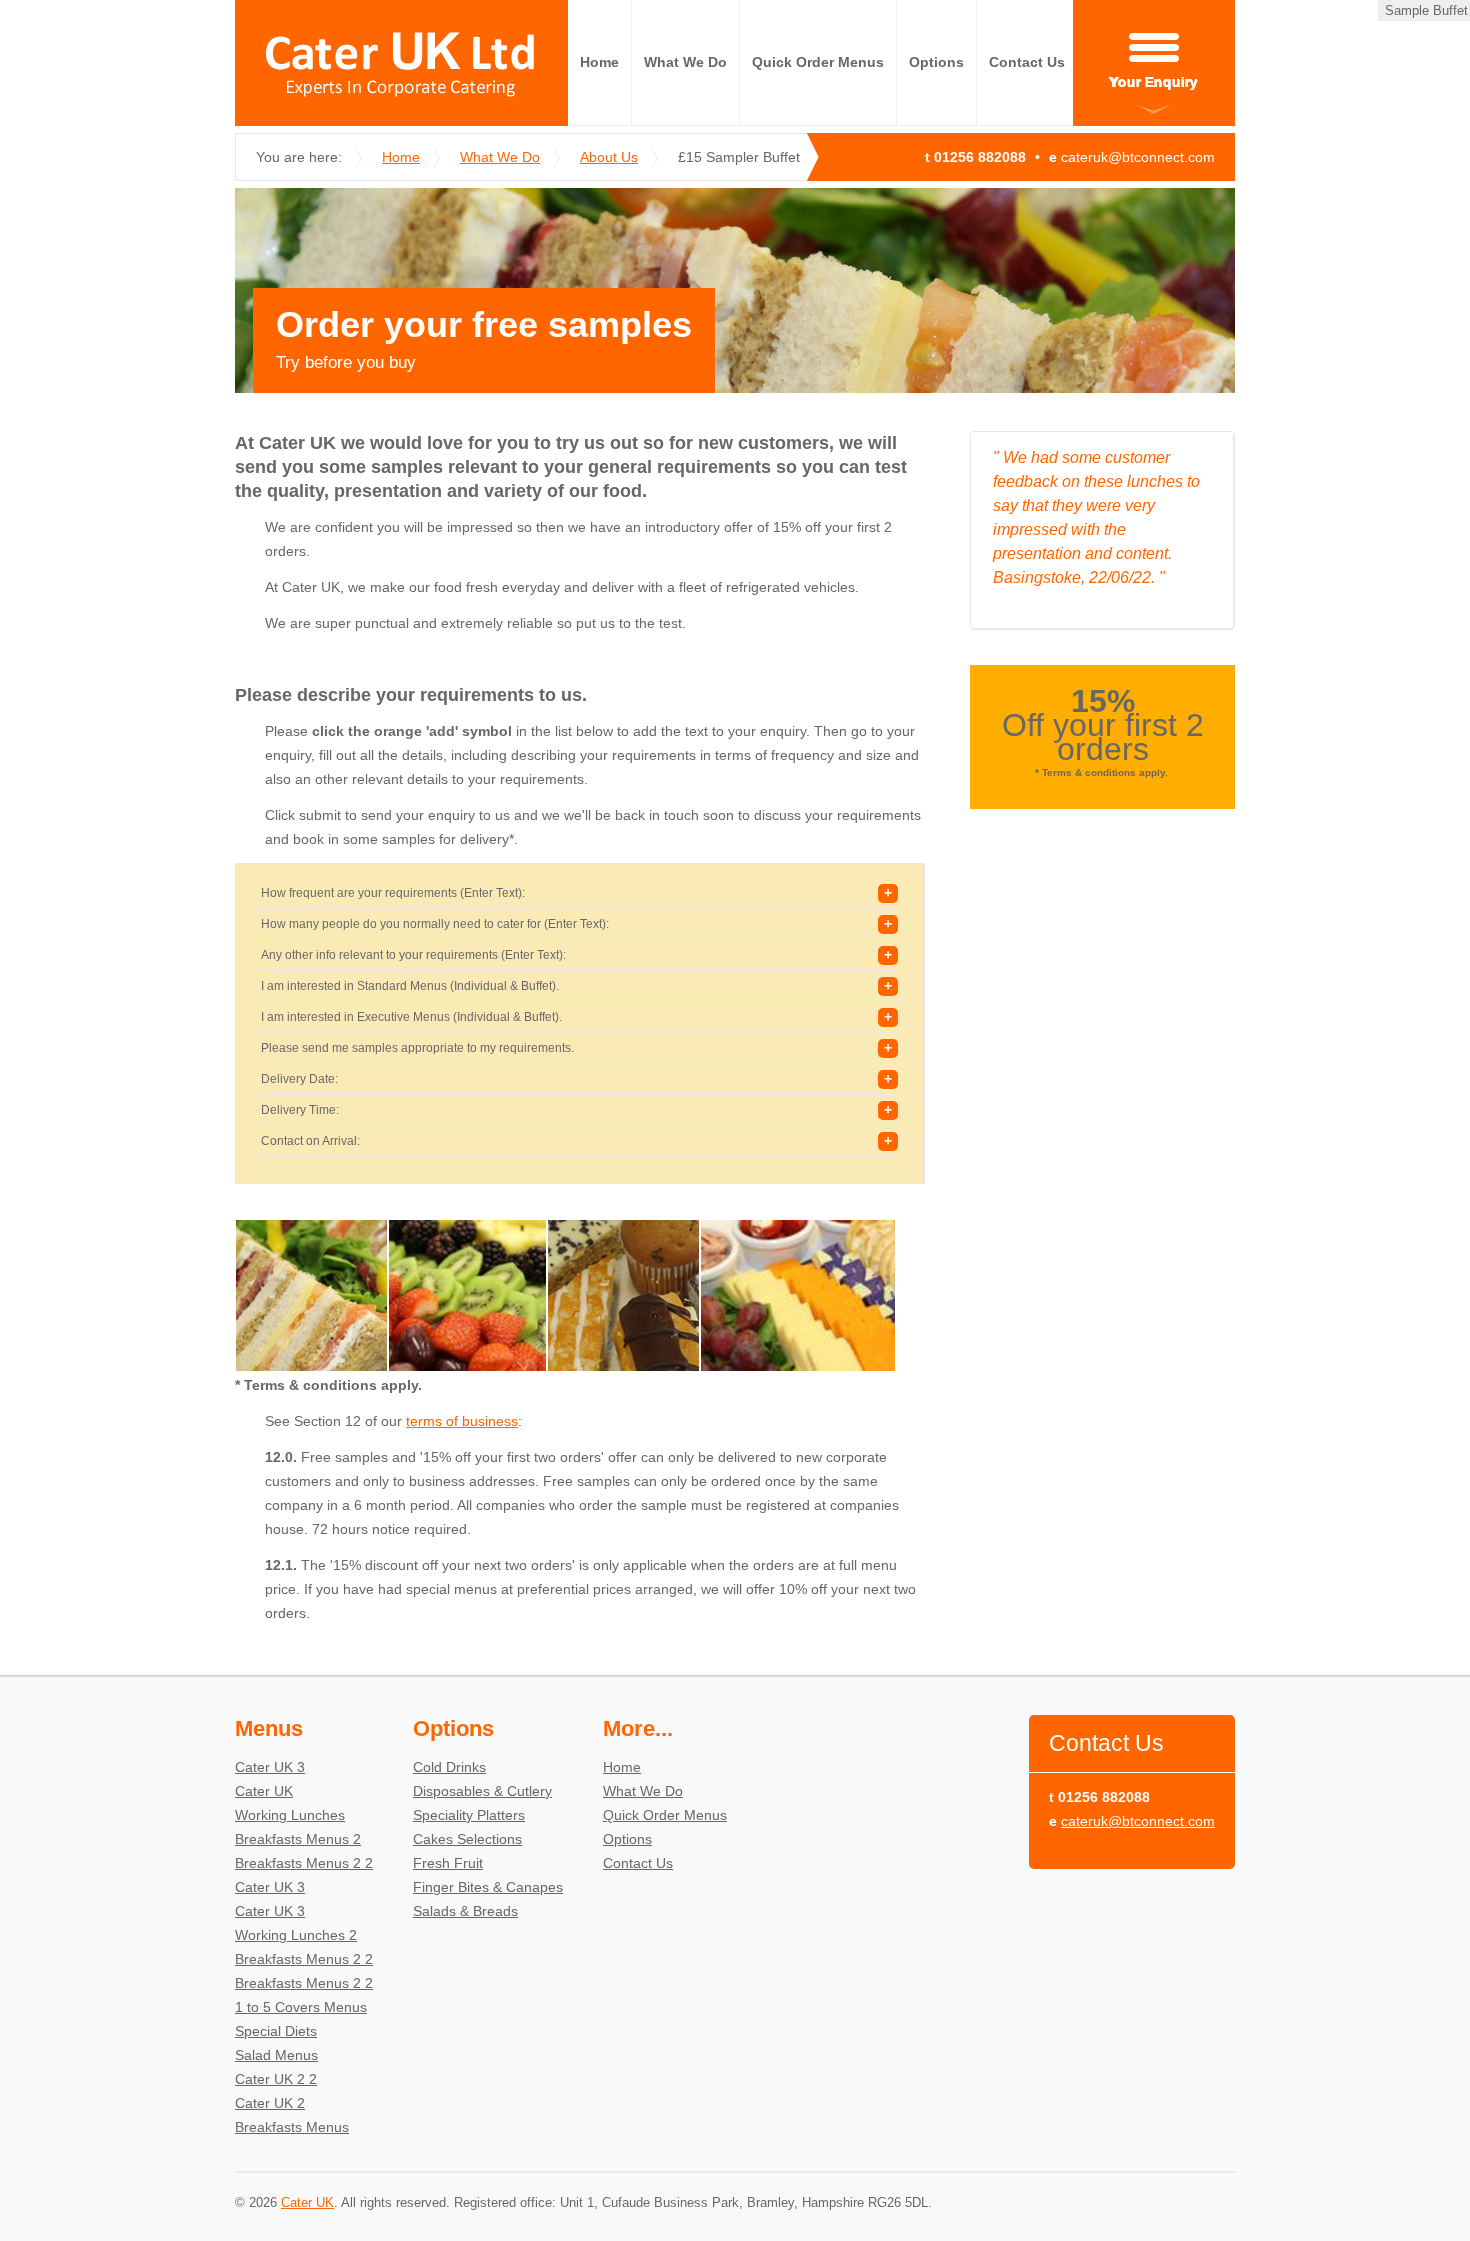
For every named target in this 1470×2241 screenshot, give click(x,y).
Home (599, 62)
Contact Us (1027, 62)
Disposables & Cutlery (482, 1791)
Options (936, 62)
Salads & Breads (465, 1911)
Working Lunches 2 (296, 1935)
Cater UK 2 (270, 2103)
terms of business (462, 1421)
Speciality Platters (469, 1815)
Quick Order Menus (818, 62)
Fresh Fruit (448, 1863)
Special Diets (276, 2031)
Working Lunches (290, 1815)
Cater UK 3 (270, 1767)
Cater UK (264, 1791)
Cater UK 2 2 (276, 2079)
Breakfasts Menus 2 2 (304, 1863)
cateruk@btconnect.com (1138, 157)
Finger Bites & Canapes (488, 1887)
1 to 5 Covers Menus (301, 2007)
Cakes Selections (467, 1839)
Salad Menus (276, 2055)
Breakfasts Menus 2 (298, 1839)
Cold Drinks (449, 1767)
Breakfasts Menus (292, 2127)
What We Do (685, 62)
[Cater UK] (401, 63)
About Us (609, 157)
